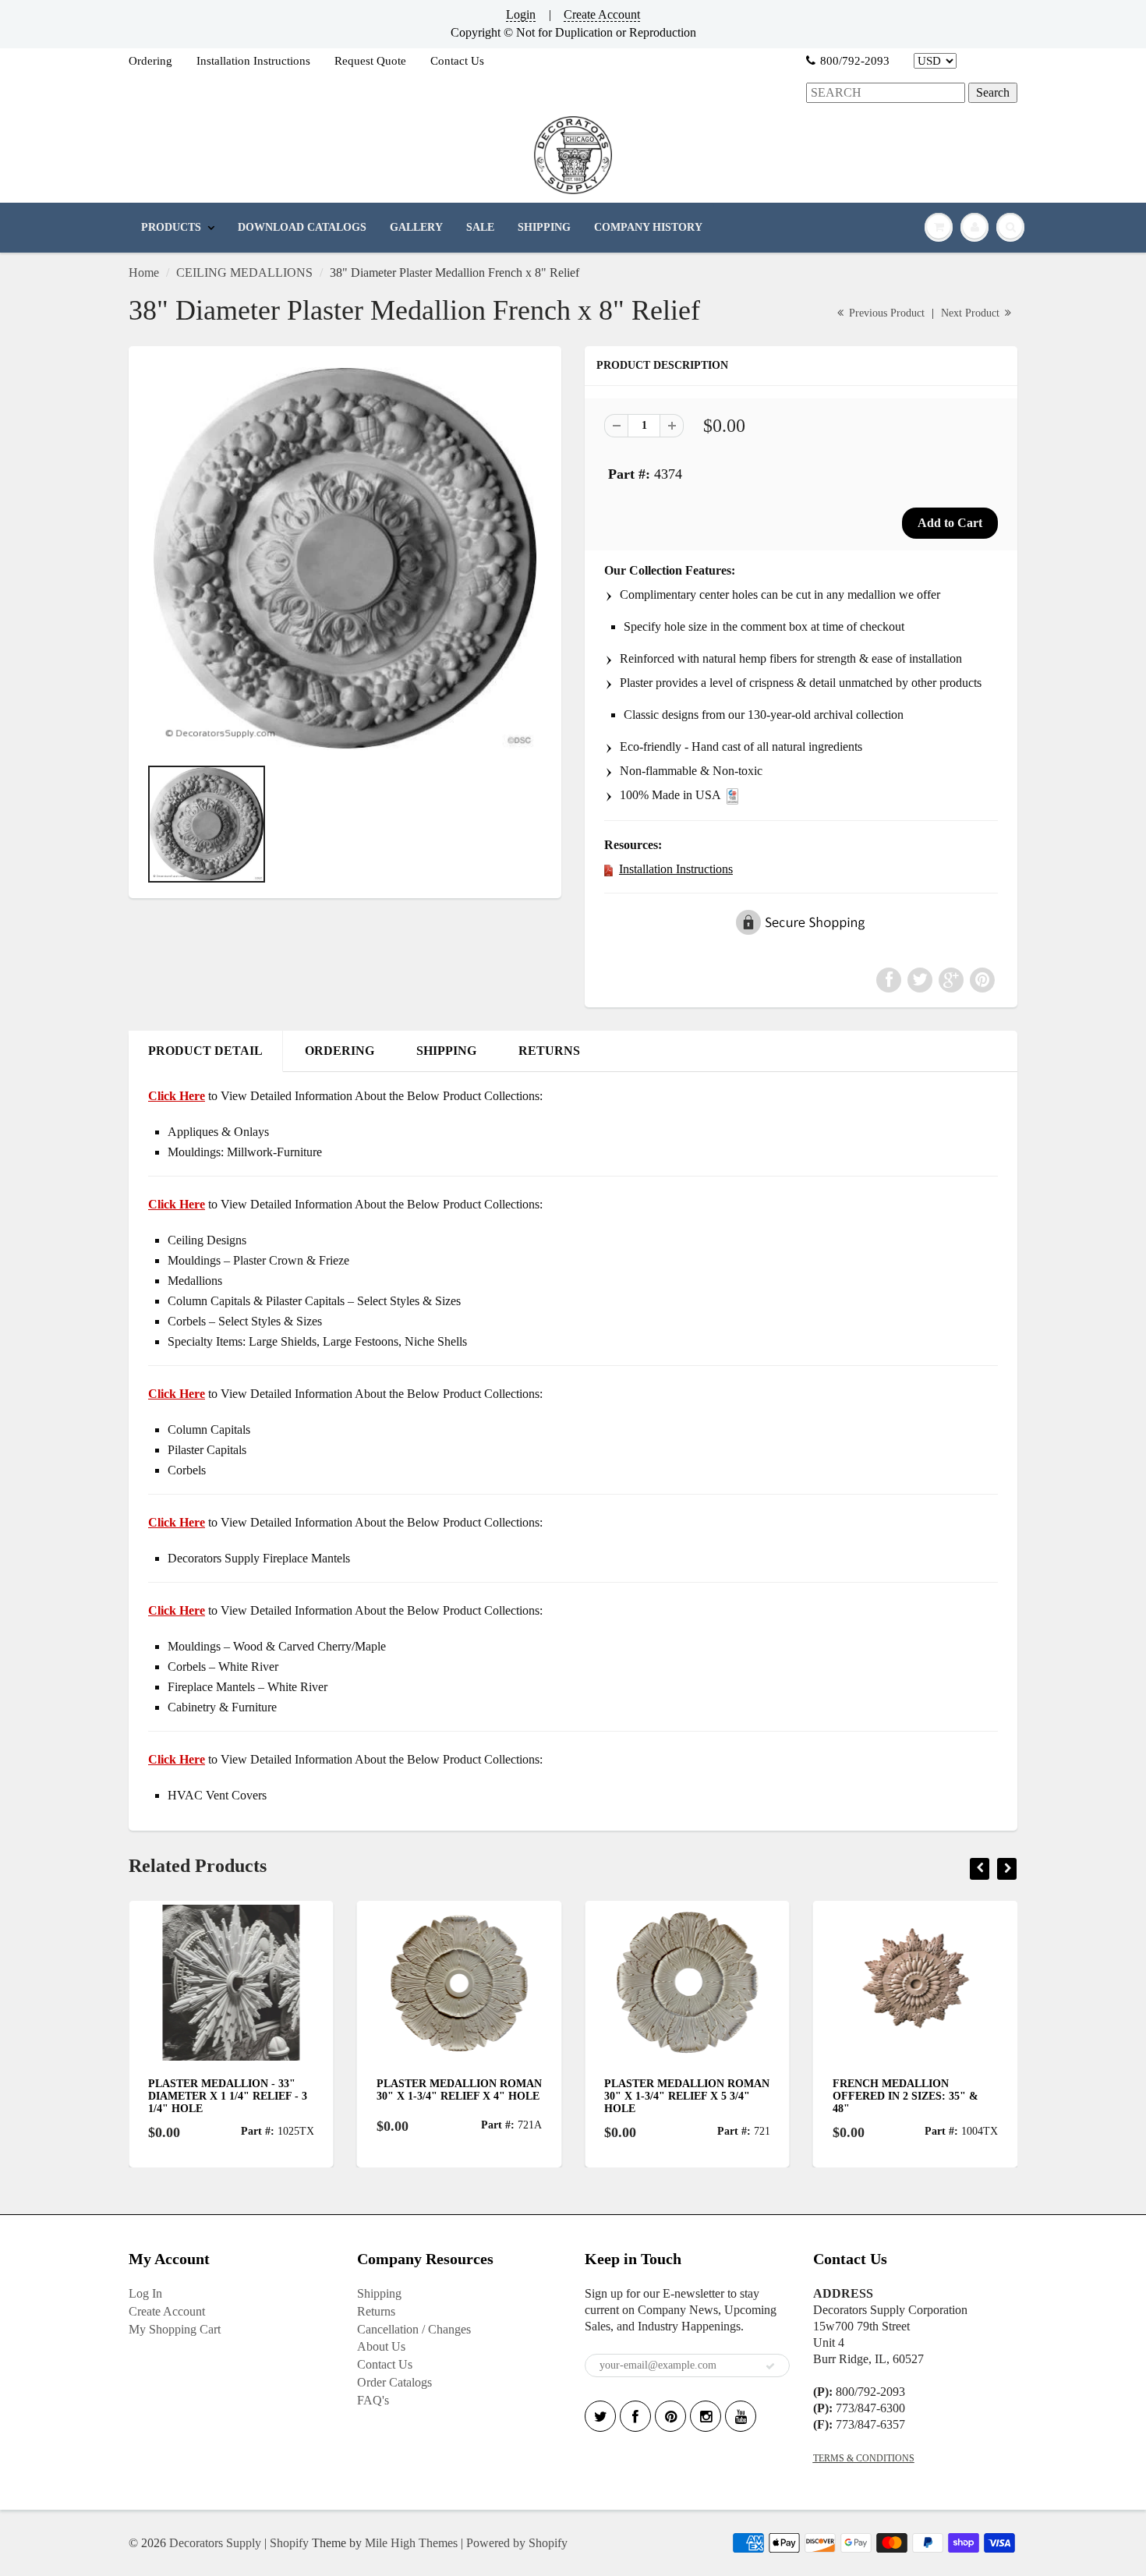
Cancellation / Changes (414, 2329)
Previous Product (885, 313)
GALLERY (416, 227)
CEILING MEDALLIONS (244, 272)
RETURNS (549, 1051)
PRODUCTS (171, 227)
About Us (381, 2346)
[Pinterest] (670, 2416)
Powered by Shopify (517, 2543)
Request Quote (370, 61)
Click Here (177, 1204)
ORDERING (340, 1051)
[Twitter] (600, 2416)
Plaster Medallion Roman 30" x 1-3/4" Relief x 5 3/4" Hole (463, 2096)
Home (144, 272)
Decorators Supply (215, 2543)
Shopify (289, 2543)
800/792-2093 (855, 61)
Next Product (972, 313)
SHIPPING (544, 227)
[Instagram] (706, 2416)
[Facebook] (635, 2416)
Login (521, 14)
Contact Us (457, 61)
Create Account (602, 14)
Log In (145, 2293)
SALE (480, 227)
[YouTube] (741, 2416)
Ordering (150, 61)
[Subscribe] (770, 2366)
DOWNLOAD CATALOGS (302, 227)
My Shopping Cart (175, 2329)
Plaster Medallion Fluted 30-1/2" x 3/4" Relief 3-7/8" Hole (916, 2096)
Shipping (379, 2293)
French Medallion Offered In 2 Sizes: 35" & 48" (682, 2096)
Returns (376, 2311)
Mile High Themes (411, 2543)
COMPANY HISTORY (648, 227)
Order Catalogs (394, 2382)
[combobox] (886, 93)
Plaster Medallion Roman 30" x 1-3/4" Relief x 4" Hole (235, 2090)
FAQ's (373, 2400)
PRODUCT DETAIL (205, 1051)
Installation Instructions (253, 61)
